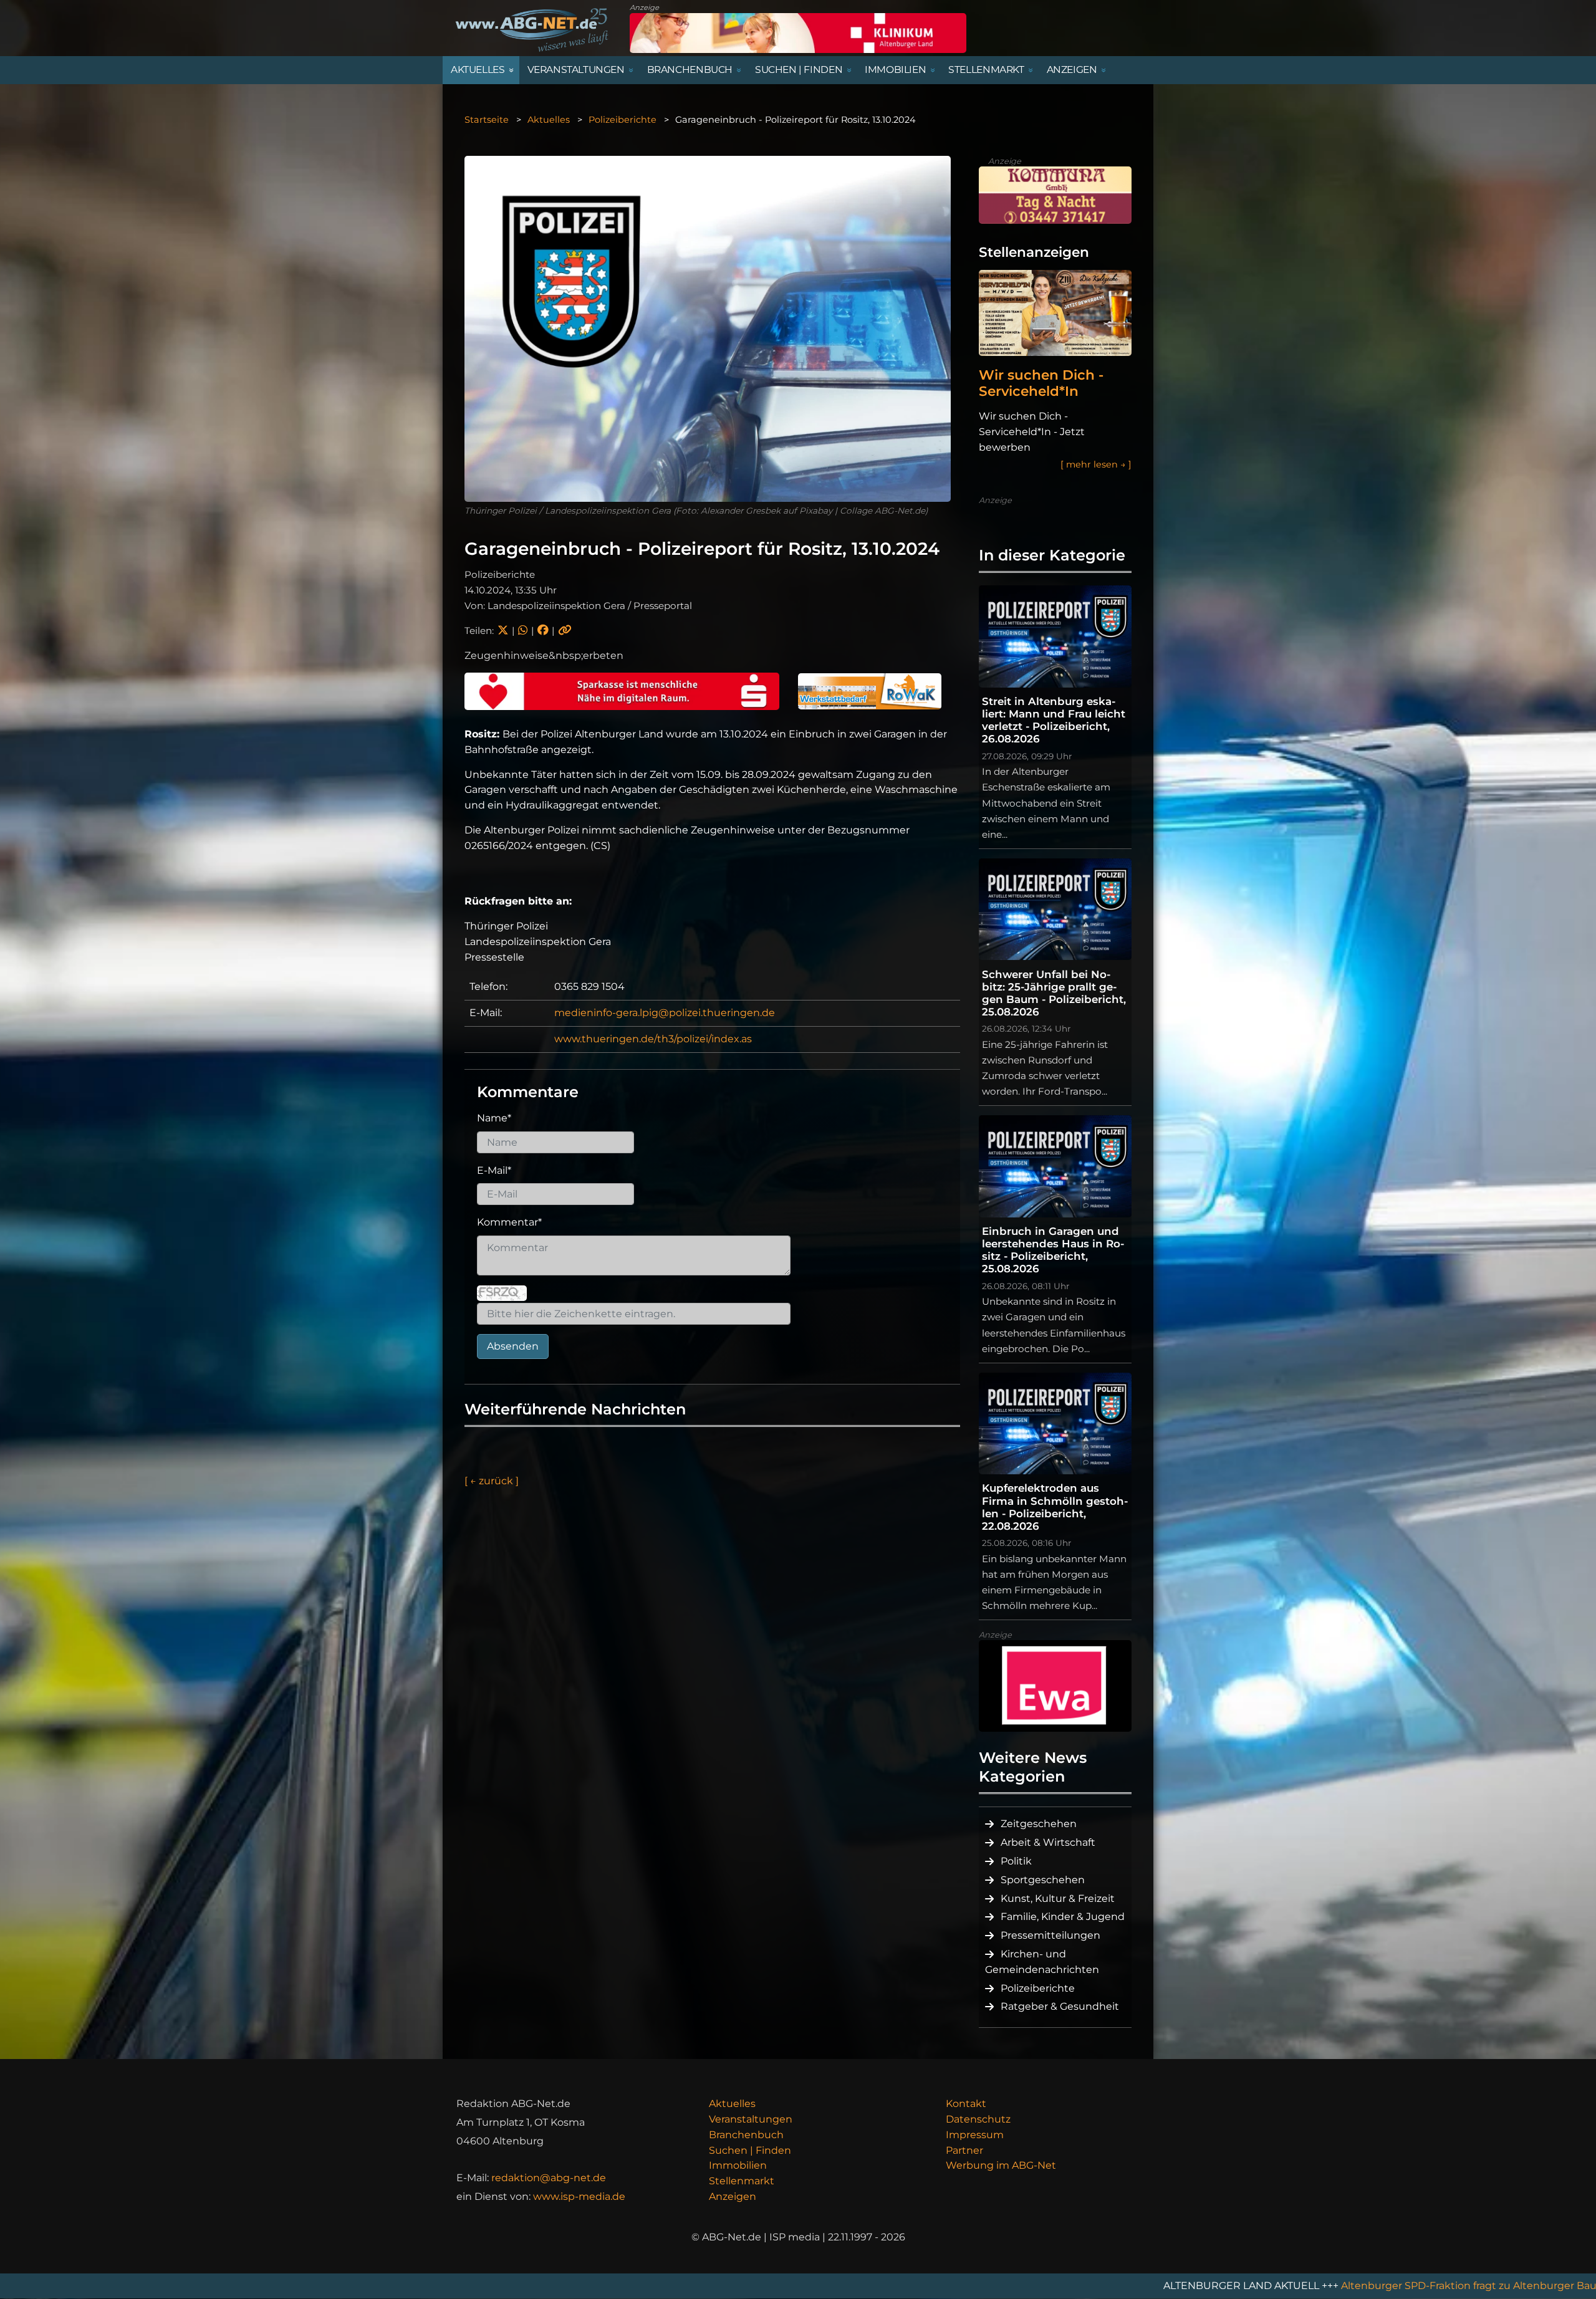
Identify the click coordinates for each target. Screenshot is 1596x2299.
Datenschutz (978, 2119)
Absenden (513, 1346)
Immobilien (738, 2165)
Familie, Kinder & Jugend (1063, 1917)
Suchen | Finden (750, 2150)
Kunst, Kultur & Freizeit (1058, 1898)
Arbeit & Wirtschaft (1048, 1842)
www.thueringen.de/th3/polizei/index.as (653, 1039)
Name (494, 1118)
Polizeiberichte (623, 120)
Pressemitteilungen (1050, 1935)
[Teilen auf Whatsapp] (523, 631)
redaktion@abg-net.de (549, 2178)
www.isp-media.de (579, 2196)
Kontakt (966, 2104)
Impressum (975, 2135)
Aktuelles (549, 120)
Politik (1016, 1861)
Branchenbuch (746, 2135)
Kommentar (509, 1222)
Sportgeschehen (1043, 1880)
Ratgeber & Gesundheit (1060, 2006)
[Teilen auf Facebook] (543, 631)
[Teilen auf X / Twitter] (503, 631)
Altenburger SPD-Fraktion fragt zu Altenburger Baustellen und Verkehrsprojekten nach (1344, 2286)
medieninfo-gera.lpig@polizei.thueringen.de (665, 1013)
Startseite (487, 120)
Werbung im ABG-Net (1001, 2165)
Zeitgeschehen (1039, 1824)
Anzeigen (733, 2196)
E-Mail (494, 1170)
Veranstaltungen (751, 2119)
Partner (964, 2150)
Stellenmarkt (742, 2181)
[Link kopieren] (565, 631)
